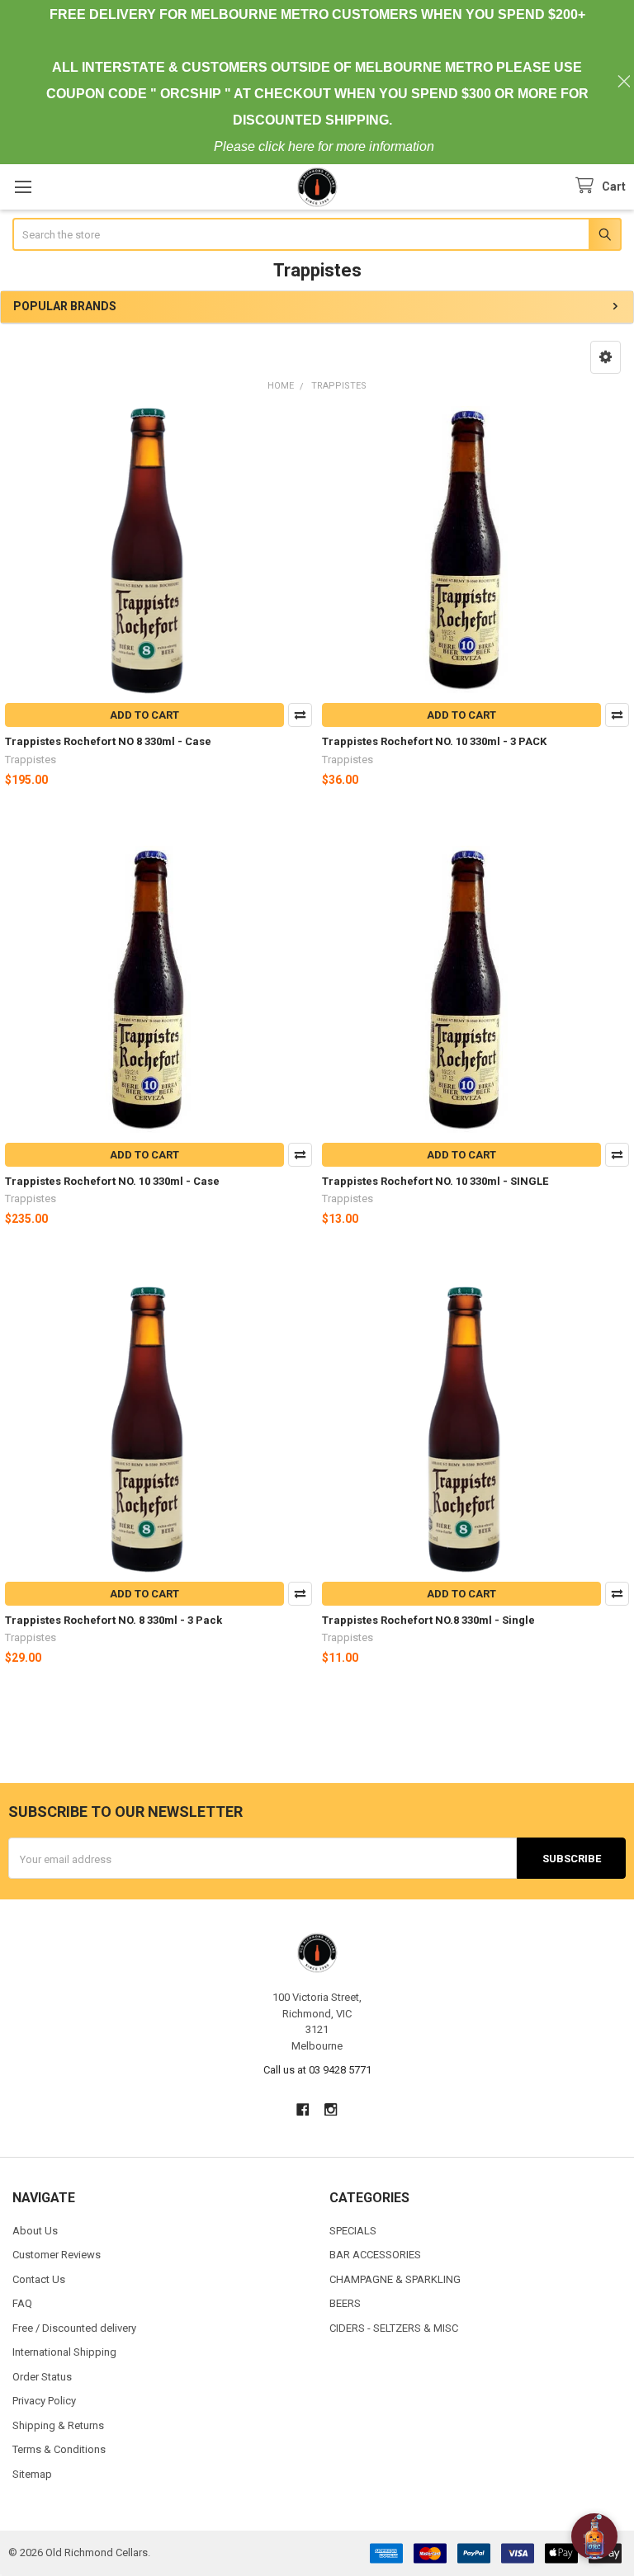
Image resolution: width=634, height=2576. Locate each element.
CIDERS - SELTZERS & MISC (394, 2328)
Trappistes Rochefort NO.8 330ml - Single (428, 1620)
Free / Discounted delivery (74, 2328)
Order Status (42, 2377)
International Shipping (64, 2352)
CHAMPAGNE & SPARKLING (395, 2279)
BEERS (345, 2303)
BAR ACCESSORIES (375, 2255)
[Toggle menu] (23, 187)
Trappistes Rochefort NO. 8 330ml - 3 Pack (114, 1620)
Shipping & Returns (58, 2425)
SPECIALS (353, 2231)
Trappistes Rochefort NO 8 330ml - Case (108, 741)
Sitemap (32, 2474)
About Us (35, 2231)
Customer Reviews (57, 2255)
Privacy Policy (44, 2401)
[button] (606, 357)
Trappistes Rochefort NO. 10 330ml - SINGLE (435, 1181)
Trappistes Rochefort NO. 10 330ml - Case (112, 1181)
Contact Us (39, 2279)
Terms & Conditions (59, 2449)
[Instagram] (331, 2109)
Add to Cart (144, 715)
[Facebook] (303, 2109)
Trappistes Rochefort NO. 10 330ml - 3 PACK (434, 741)
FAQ (22, 2303)
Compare (300, 715)
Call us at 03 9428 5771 (317, 2070)
